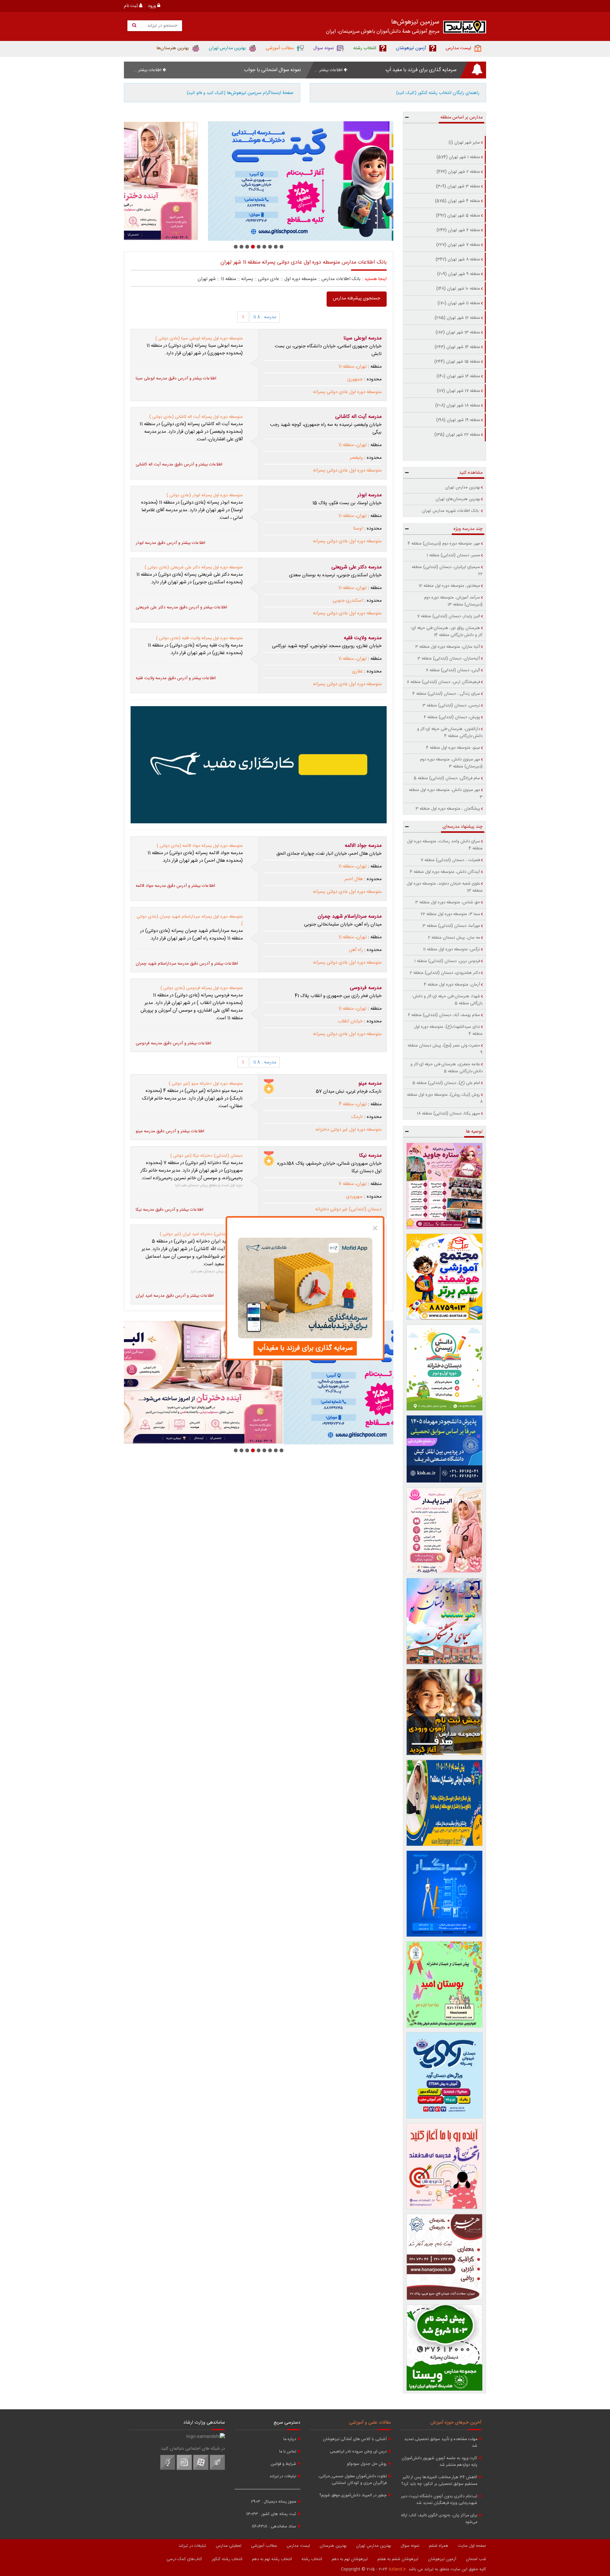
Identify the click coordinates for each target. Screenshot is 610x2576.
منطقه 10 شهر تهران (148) (458, 289)
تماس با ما (288, 2452)
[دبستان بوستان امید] (445, 1984)
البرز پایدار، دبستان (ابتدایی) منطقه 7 (449, 616)
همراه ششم (439, 2546)
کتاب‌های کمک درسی (184, 2559)
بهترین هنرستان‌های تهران (458, 499)
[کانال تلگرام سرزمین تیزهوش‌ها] (217, 2469)
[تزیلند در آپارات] (201, 2469)
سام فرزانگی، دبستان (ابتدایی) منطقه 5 (447, 778)
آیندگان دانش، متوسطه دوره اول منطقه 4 (445, 872)
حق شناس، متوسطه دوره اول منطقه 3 (448, 902)
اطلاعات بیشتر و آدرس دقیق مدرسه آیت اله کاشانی (179, 465)
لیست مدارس (298, 2546)
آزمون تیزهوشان (442, 2559)
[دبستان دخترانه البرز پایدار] (445, 1530)
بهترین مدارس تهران (463, 487)
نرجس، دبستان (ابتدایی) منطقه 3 (451, 706)
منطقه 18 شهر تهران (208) (458, 405)
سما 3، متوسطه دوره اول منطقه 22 (450, 914)
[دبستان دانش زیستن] (445, 1368)
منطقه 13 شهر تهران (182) (458, 332)
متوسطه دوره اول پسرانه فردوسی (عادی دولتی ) (202, 988)
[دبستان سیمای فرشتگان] (445, 1621)
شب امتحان (476, 2559)
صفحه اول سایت (472, 2546)
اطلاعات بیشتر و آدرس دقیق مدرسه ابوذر (170, 543)
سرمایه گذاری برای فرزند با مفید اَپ (421, 70)
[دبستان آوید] (445, 2075)
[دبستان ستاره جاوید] (445, 1186)
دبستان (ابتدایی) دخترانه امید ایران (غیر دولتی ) (201, 1234)
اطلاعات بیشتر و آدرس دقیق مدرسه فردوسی (173, 1043)
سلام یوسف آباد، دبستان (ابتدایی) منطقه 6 (444, 1015)
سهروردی (354, 1197)
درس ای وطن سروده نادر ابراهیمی (358, 2452)
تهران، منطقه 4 (353, 1104)
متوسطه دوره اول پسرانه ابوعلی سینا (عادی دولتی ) (199, 338)
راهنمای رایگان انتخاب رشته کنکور (438, 93)
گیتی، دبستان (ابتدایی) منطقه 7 (453, 670)
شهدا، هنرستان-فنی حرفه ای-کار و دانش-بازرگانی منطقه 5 (447, 1000)
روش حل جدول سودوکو (367, 2464)
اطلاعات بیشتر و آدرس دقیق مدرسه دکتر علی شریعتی (181, 607)
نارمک (357, 1117)
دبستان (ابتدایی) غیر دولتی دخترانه (348, 1209)
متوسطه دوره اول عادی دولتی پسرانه (347, 392)
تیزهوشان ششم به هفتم (398, 2559)
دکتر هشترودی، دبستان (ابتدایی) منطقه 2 (445, 973)
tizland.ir (397, 2569)
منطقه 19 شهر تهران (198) (458, 420)
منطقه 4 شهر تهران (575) (457, 201)
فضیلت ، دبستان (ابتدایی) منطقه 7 (450, 860)
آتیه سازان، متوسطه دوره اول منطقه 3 (448, 647)
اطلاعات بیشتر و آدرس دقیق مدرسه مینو (170, 1131)
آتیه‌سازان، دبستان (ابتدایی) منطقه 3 (449, 659)
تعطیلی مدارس (229, 2546)
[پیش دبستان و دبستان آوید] (259, 181)
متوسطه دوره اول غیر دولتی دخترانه (349, 1130)
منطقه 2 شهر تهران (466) (458, 172)
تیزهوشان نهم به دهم (350, 2559)
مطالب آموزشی (264, 2546)
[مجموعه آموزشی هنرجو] (445, 2257)
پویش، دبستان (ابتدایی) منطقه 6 (452, 717)
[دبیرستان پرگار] (445, 1894)
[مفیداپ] (259, 765)
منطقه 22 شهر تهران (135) (457, 435)
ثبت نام (132, 6)
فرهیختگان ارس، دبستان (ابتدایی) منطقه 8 (443, 682)
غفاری (357, 672)
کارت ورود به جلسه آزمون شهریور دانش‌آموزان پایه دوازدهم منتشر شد (439, 2462)
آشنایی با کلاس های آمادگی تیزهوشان (355, 2439)
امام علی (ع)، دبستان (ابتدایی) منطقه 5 (446, 1083)
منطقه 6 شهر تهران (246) (458, 230)
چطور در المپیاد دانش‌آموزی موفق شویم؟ (353, 2496)
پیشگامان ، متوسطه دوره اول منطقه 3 (448, 809)
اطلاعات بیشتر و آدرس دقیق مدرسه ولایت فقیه (176, 678)
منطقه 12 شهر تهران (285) (457, 318)
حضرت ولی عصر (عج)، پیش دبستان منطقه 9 (445, 1049)
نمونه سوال (410, 2546)
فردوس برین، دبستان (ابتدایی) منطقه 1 (447, 961)
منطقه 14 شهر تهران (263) (457, 347)
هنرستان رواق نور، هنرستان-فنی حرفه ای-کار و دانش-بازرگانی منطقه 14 (447, 632)
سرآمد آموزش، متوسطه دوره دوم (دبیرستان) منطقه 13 (453, 601)
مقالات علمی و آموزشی (370, 2423)
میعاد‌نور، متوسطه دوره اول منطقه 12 (449, 586)
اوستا (358, 529)
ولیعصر (356, 458)
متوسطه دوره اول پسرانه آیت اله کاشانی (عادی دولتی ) (196, 417)
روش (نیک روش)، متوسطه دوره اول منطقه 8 (445, 1098)
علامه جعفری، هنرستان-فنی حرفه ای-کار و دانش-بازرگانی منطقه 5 (447, 1068)
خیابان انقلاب (350, 1021)
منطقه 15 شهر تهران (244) (457, 362)
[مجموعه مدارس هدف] (445, 1712)
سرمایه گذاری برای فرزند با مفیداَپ (305, 1348)
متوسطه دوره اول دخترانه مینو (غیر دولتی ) (206, 1084)
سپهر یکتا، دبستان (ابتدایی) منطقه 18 (448, 1114)
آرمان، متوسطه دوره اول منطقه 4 (452, 985)
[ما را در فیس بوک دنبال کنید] (168, 2469)
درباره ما (290, 2439)
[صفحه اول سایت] (465, 28)
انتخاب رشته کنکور (227, 2559)
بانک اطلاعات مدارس (341, 279)
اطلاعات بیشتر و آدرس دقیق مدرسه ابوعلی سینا (176, 378)
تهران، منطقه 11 (352, 367)
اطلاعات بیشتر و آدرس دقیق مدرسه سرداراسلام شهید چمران (187, 964)
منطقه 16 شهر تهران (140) (458, 376)
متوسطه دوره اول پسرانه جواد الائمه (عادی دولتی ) (200, 846)
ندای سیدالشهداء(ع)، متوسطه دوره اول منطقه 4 (448, 1030)
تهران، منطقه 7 (353, 1184)
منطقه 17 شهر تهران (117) (458, 391)
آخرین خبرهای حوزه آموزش (456, 2423)
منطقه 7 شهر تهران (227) (458, 245)
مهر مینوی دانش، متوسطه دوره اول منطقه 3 (446, 793)
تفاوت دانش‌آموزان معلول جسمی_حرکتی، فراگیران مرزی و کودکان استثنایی (352, 2480)
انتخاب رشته (312, 2559)
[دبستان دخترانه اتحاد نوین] (445, 2166)
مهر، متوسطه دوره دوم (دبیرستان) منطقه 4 (444, 544)
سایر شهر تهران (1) (464, 143)
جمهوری (355, 379)
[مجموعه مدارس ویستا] (445, 2348)
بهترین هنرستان (333, 2546)
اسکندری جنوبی (348, 601)
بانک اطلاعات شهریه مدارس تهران (451, 511)
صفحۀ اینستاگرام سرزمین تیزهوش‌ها (240, 93)
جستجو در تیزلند (162, 26)
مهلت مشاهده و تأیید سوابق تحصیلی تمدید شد (441, 2443)
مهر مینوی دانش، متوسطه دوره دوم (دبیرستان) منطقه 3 (451, 763)
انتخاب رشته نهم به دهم (272, 2559)
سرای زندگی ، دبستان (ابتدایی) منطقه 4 (446, 694)
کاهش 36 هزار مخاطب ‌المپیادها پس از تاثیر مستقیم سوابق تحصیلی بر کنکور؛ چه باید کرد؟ (439, 2481)
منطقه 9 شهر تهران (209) (459, 274)
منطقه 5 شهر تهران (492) (458, 216)
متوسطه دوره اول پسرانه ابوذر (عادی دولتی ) (205, 495)
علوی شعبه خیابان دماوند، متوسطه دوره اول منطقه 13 (445, 887)
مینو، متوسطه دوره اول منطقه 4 (453, 748)
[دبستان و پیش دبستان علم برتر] (445, 1277)
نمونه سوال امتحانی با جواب (272, 70)
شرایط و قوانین (283, 2464)
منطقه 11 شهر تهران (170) (459, 303)
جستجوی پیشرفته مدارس (357, 298)
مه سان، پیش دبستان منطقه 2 (454, 938)
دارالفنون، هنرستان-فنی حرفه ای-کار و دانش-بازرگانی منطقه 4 (450, 733)
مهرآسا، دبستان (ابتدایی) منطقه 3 (451, 926)
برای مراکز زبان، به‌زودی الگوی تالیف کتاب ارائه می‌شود (439, 2519)
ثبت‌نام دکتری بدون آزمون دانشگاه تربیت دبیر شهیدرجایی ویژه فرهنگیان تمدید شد (439, 2500)
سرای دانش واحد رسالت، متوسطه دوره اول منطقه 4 (445, 845)
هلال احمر (354, 879)
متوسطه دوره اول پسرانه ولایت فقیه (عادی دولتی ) (199, 638)
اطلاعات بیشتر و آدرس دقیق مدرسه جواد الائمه (175, 886)
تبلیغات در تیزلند (283, 2476)
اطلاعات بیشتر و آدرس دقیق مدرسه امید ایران (175, 1296)
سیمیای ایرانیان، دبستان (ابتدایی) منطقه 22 (447, 571)
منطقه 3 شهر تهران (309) (458, 186)
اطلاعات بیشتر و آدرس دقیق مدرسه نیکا (169, 1210)
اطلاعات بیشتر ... (329, 70)
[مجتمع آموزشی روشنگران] (445, 1803)
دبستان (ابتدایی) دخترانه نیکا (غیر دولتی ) (207, 1156)
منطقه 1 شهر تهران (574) (458, 157)
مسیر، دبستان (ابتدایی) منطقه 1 (453, 555)
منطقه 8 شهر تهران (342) (458, 259)
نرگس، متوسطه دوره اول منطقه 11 (452, 949)
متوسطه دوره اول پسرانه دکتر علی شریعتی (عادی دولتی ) (194, 567)
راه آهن (356, 950)
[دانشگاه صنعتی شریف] (445, 1449)
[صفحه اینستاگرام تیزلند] (184, 2469)
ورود (152, 6)
